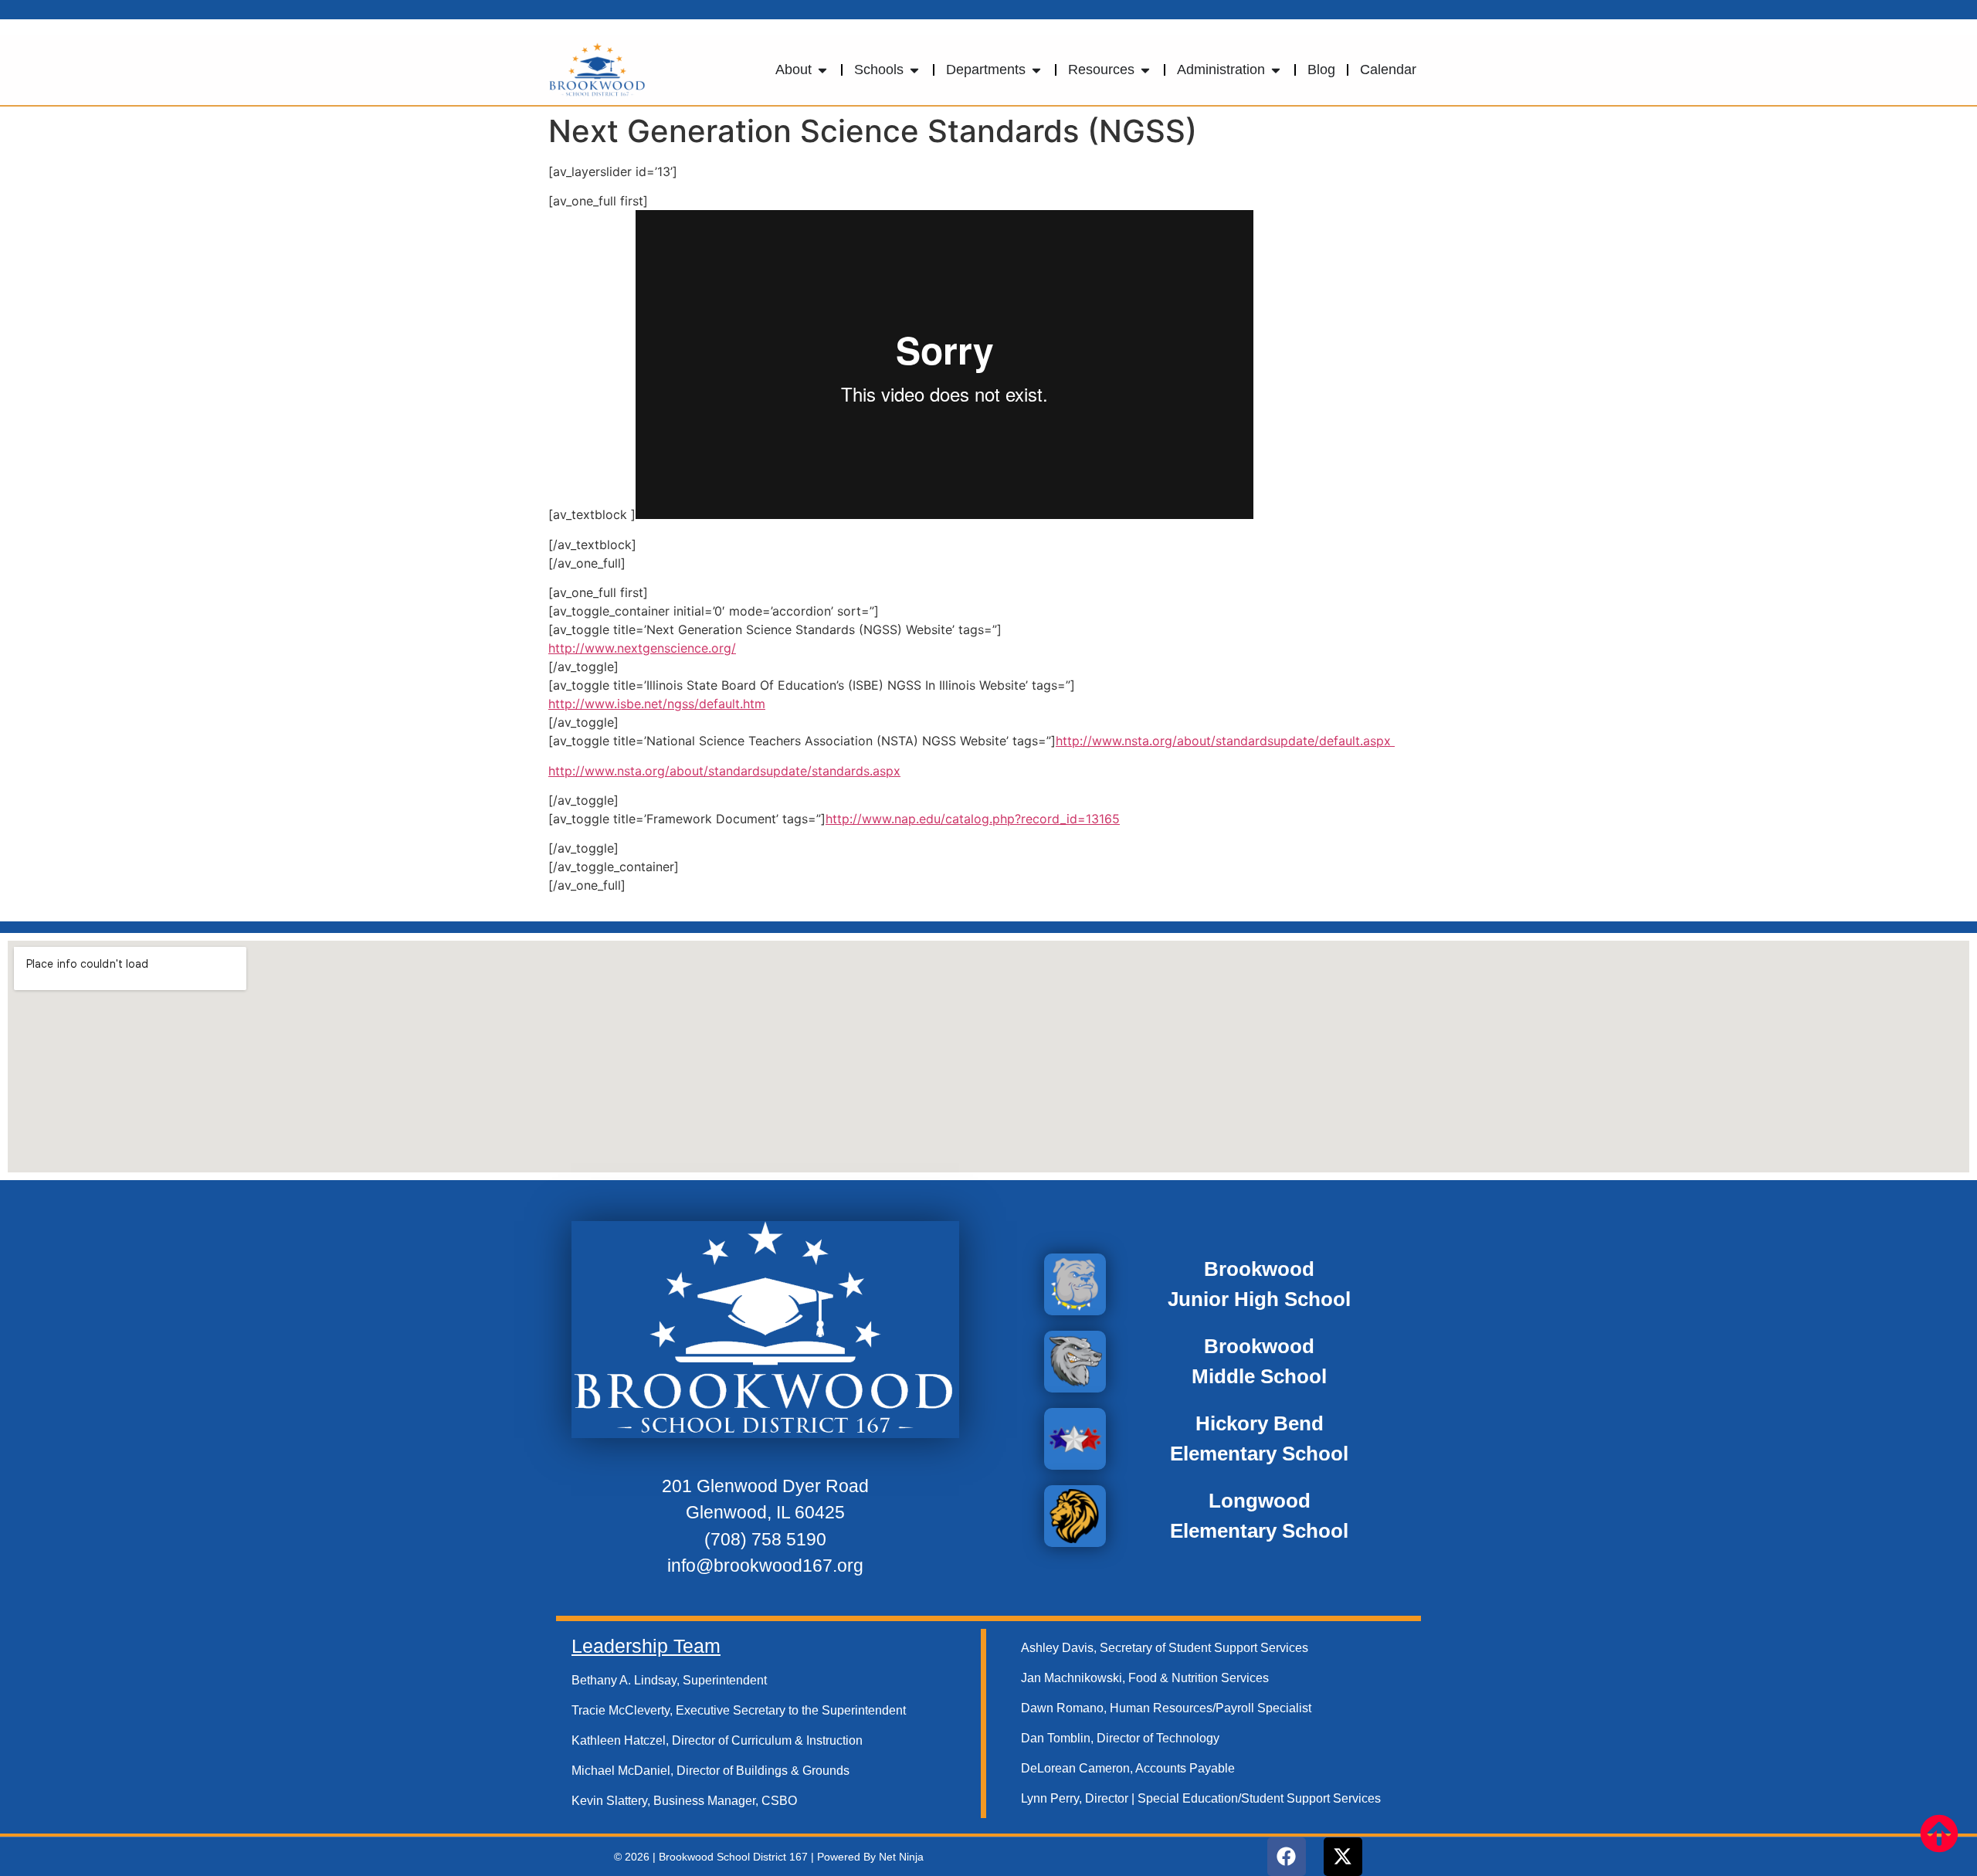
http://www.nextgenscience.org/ (642, 648)
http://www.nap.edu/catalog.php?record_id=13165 (973, 819)
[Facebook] (1287, 1857)
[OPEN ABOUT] (822, 70)
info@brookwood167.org (765, 1566)
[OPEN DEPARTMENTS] (1036, 70)
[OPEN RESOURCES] (1145, 70)
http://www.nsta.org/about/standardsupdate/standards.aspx (724, 771)
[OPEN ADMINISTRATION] (1276, 70)
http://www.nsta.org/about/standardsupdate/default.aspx (1225, 741)
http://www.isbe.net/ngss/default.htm (657, 704)
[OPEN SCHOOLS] (914, 70)
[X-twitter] (1343, 1857)
